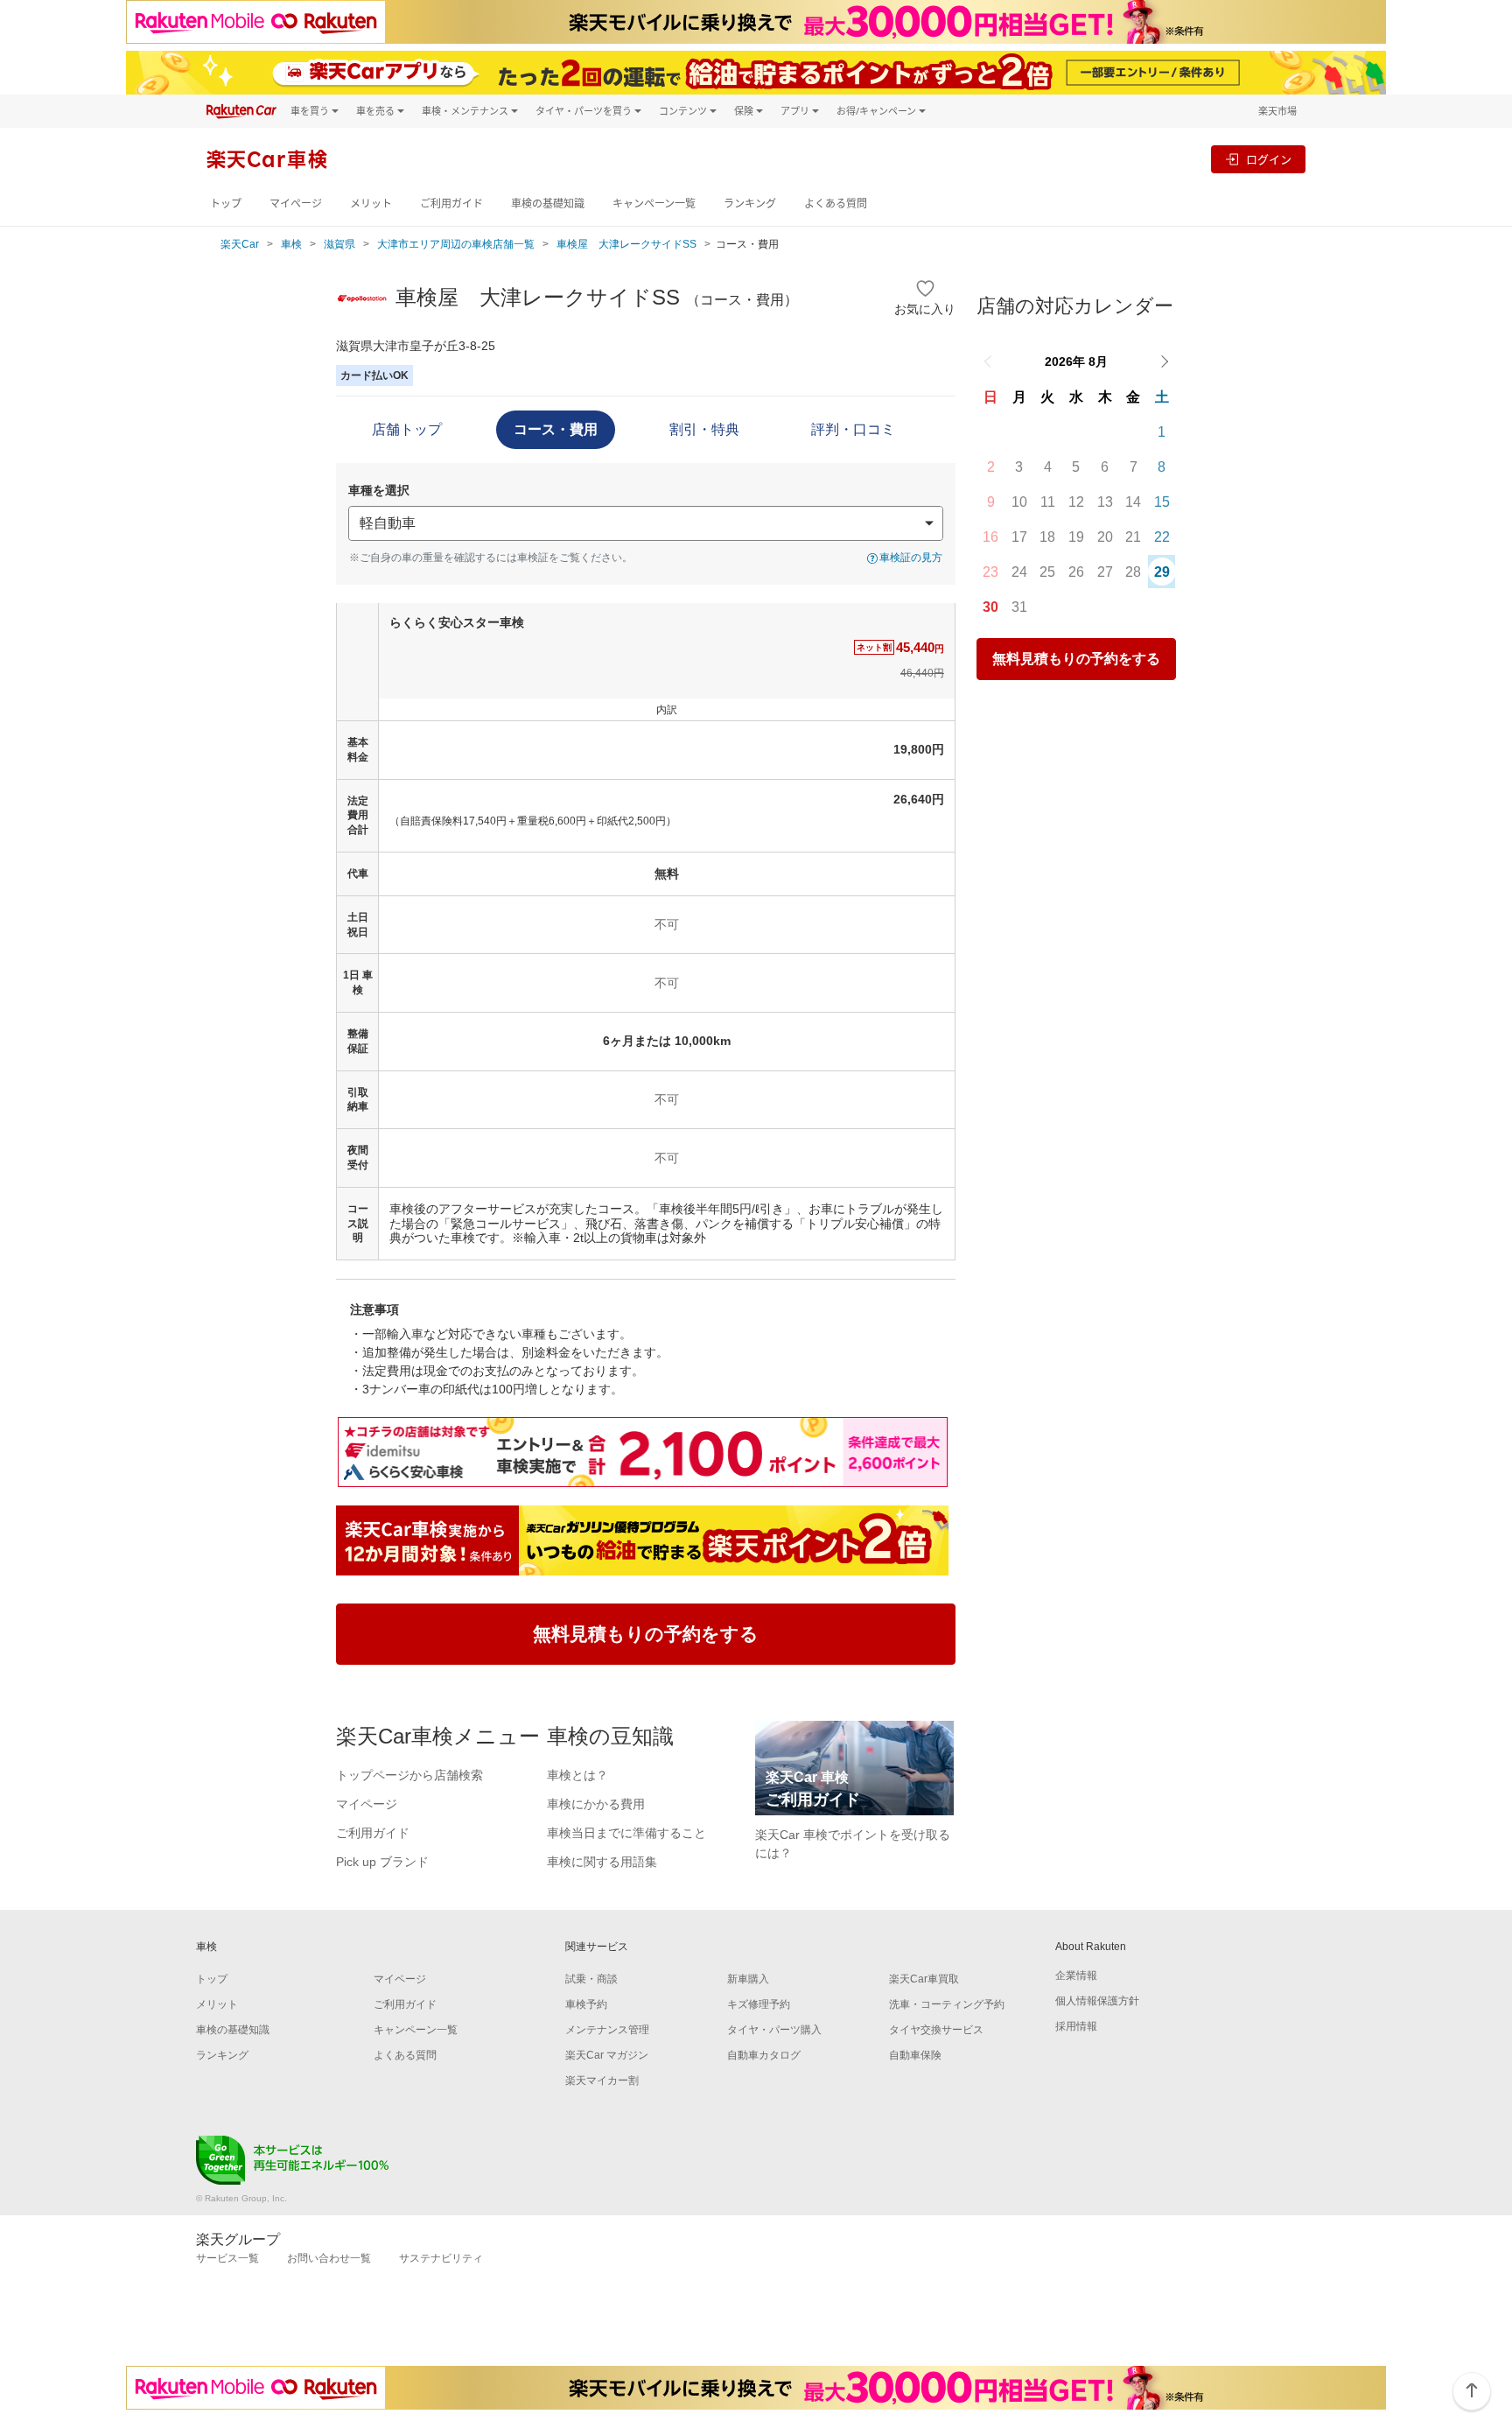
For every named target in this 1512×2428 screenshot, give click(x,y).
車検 (291, 244)
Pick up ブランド (382, 1862)
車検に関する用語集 (602, 1862)
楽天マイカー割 (602, 2081)
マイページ (296, 204)
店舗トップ (407, 429)
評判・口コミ (853, 429)
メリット (371, 204)
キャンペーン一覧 (654, 204)
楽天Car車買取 (924, 1979)
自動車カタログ (764, 2055)
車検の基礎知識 (548, 204)
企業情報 (1076, 1975)
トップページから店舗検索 (409, 1775)
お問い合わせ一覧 (329, 2258)
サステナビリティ (441, 2258)
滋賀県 (339, 244)
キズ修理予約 (759, 2004)
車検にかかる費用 (596, 1804)
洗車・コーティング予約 (947, 2004)
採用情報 (1076, 2026)
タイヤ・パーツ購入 (774, 2030)
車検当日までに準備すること (626, 1833)
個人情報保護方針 (1097, 2001)
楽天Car (240, 244)
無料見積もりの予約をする (1076, 659)
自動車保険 (915, 2055)
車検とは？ (577, 1775)
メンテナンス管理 (607, 2030)
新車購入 (748, 1979)
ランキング (750, 204)
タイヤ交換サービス (936, 2030)
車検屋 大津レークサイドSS (626, 244)
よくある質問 (836, 204)
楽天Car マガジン (607, 2055)
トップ (226, 204)
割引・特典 (704, 429)
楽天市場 (1277, 111)
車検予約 (586, 2004)
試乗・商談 (591, 1979)
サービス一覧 (227, 2258)
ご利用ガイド (451, 204)
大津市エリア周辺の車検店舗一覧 (456, 244)
